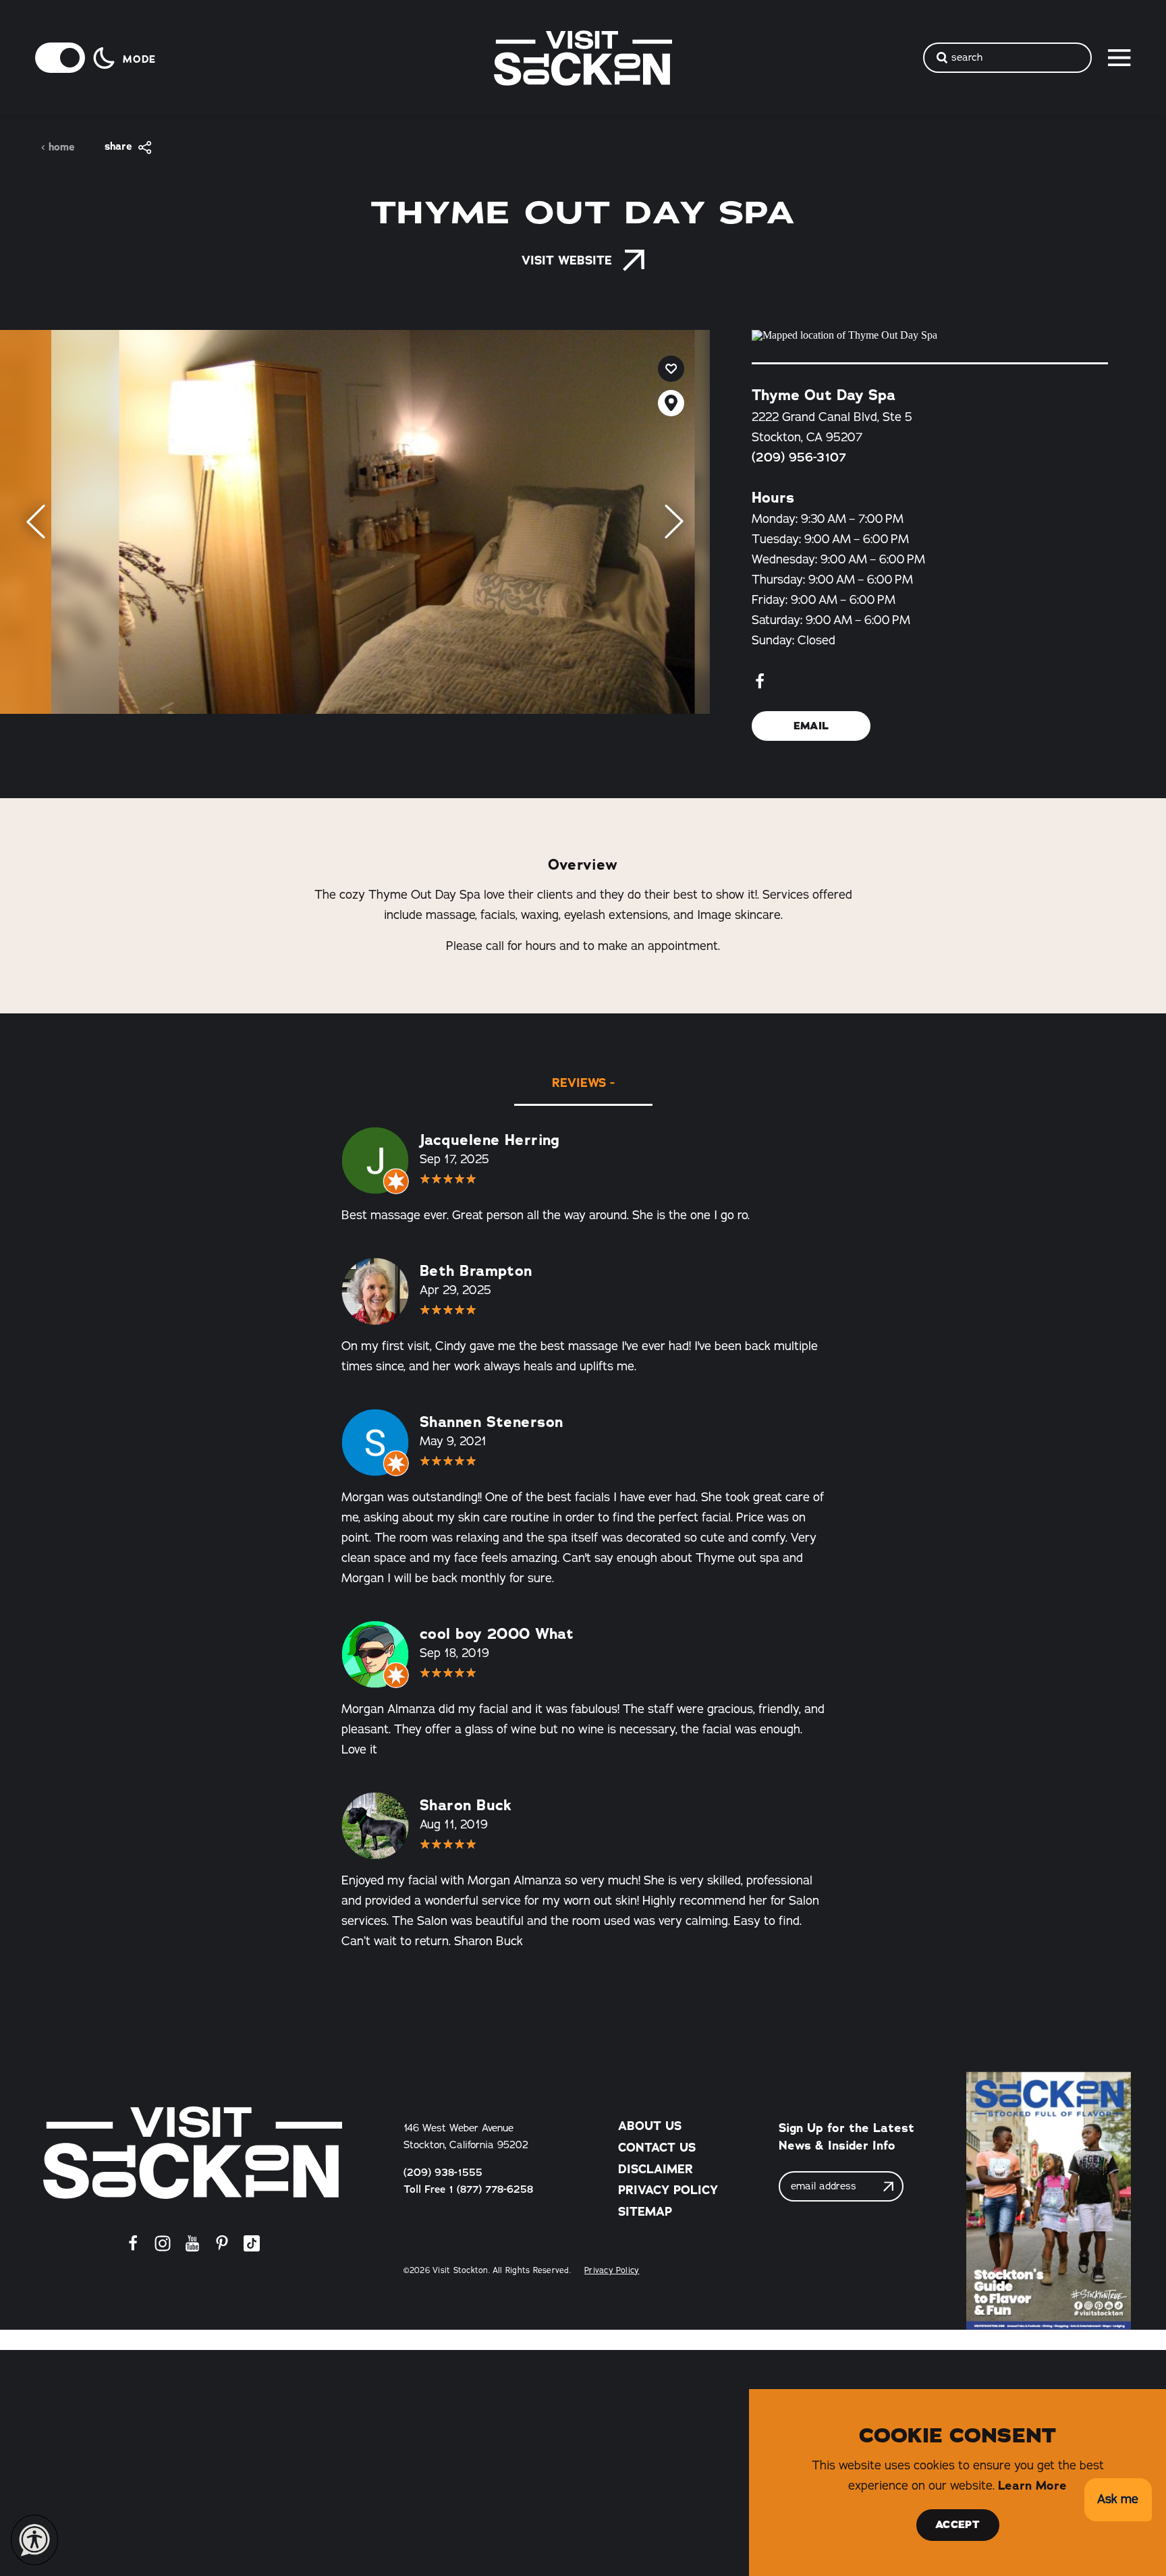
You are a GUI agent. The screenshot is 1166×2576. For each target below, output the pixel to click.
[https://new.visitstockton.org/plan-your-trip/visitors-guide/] (1049, 2201)
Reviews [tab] (579, 1083)
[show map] (671, 403)
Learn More (1032, 2486)
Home (62, 147)
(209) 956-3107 (799, 457)
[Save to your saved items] (671, 369)
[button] (1118, 2500)
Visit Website (567, 260)
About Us (650, 2126)
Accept (957, 2525)
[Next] (674, 522)
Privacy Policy (668, 2190)
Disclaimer (656, 2169)
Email (811, 726)
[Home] (193, 2153)
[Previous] (36, 522)
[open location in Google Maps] (930, 335)
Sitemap (645, 2212)
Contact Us (657, 2148)
